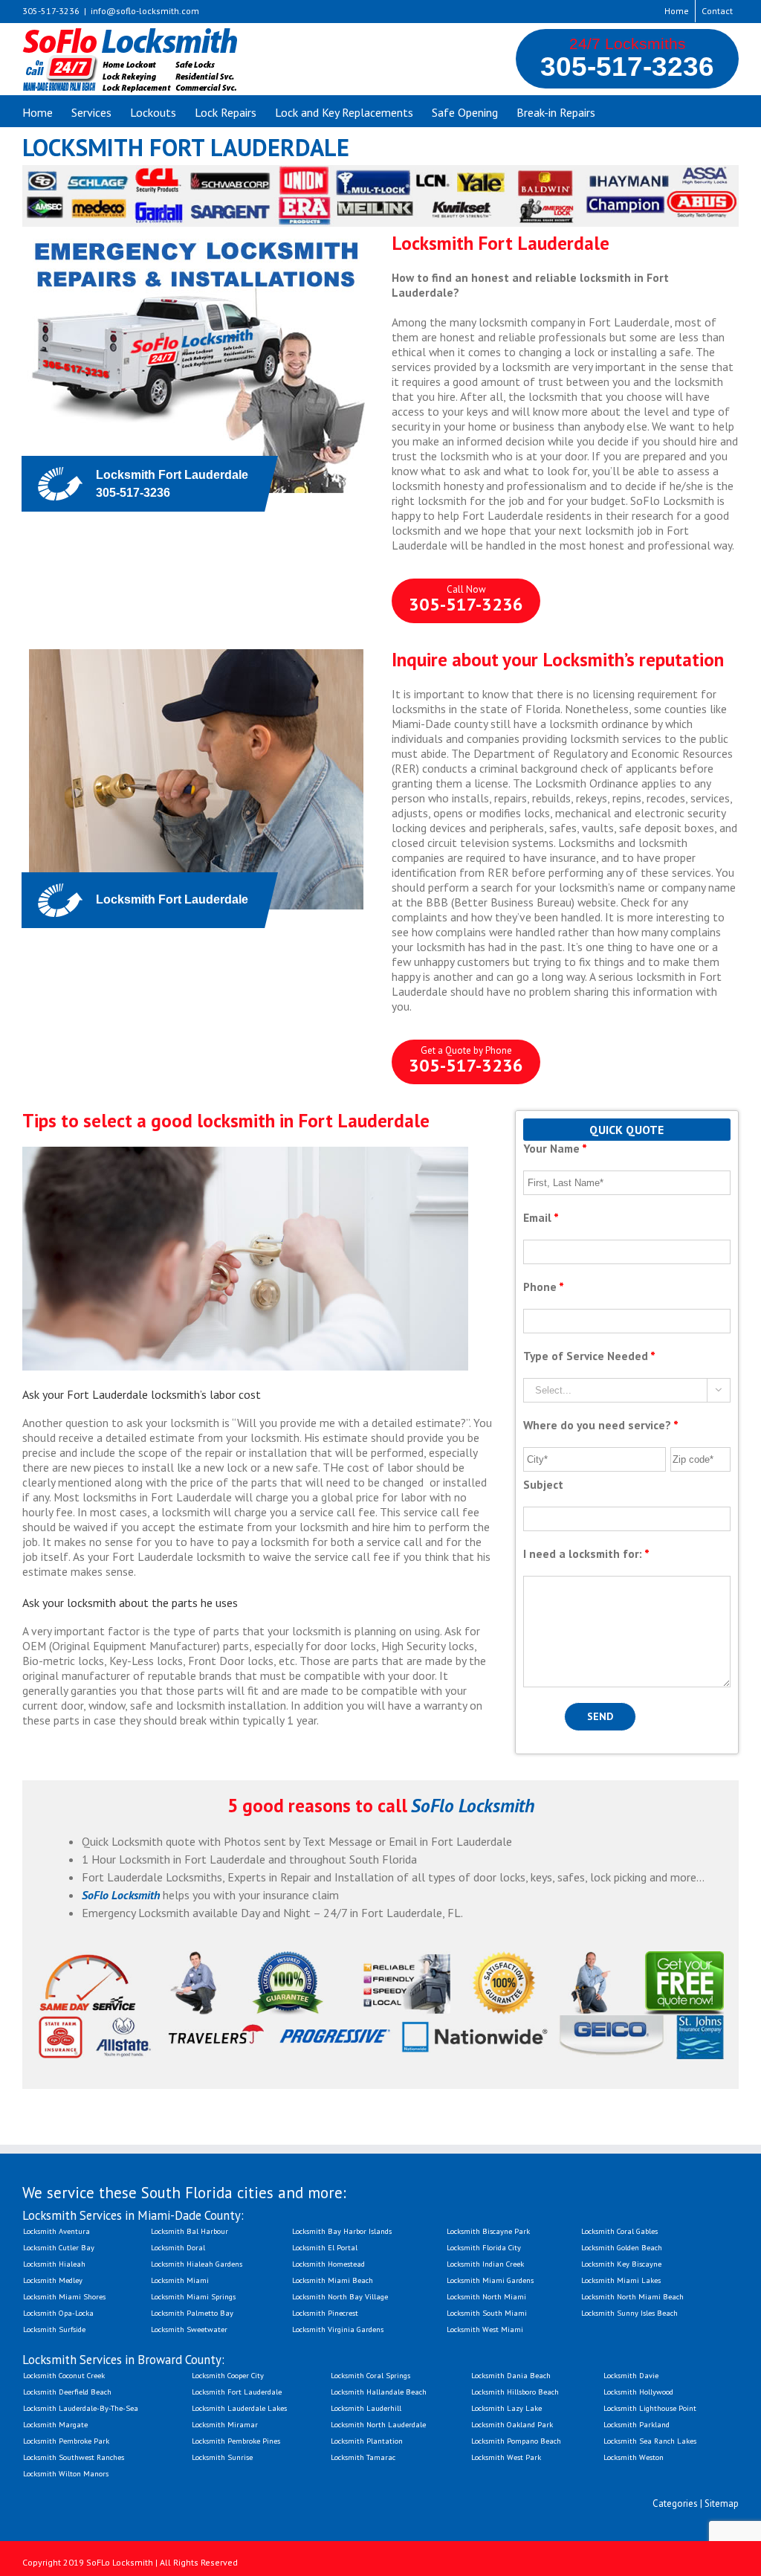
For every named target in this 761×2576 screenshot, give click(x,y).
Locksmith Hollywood (638, 2392)
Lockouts (153, 112)
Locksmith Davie (631, 2375)
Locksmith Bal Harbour (190, 2231)
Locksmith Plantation (367, 2441)
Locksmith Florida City (484, 2247)
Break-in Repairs (556, 112)
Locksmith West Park (506, 2457)
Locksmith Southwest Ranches (74, 2457)
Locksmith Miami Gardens (490, 2280)
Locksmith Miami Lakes (621, 2280)
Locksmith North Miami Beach (632, 2296)
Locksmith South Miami (487, 2313)
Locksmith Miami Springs (193, 2296)
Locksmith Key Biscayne (621, 2264)
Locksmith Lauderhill (366, 2408)
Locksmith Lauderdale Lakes (239, 2408)
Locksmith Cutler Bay (59, 2247)
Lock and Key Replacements (344, 112)
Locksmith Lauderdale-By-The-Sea (81, 2408)
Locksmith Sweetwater (189, 2329)
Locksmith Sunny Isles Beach (629, 2313)
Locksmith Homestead (328, 2264)
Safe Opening (465, 112)
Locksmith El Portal (325, 2247)
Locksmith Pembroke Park (66, 2441)
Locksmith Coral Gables (619, 2231)
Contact (717, 11)
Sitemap (722, 2503)
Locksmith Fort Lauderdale (237, 2392)
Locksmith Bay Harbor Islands (342, 2231)
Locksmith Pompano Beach (516, 2441)
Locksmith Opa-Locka (58, 2313)
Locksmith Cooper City (228, 2375)
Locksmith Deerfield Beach (67, 2392)
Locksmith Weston (634, 2457)
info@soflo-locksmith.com (145, 11)
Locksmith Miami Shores (64, 2296)
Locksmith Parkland (637, 2424)
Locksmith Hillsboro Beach (515, 2392)
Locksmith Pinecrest (325, 2313)
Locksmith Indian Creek (485, 2264)
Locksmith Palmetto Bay (192, 2313)
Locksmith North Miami (486, 2296)
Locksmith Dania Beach (511, 2375)
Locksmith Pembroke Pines (236, 2441)
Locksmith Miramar (225, 2424)
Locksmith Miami (180, 2280)
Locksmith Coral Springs (370, 2375)
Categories (675, 2503)
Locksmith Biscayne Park (488, 2231)
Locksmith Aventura (56, 2231)
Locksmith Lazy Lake (506, 2408)
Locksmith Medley (53, 2280)
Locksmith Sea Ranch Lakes (650, 2441)
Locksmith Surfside (54, 2329)
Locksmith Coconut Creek (64, 2375)
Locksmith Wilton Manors (66, 2473)
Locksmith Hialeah (54, 2264)
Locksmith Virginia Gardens (338, 2329)
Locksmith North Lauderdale (378, 2424)
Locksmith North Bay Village (340, 2296)
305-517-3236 (627, 66)
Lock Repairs (226, 112)
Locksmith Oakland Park (512, 2424)
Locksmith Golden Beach (622, 2247)
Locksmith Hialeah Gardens (197, 2264)
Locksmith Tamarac (363, 2457)
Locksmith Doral (178, 2247)
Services (91, 112)
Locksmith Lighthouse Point (650, 2408)
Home (677, 11)
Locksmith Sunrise (222, 2457)
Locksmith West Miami (485, 2329)
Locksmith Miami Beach (333, 2280)
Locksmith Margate (55, 2424)
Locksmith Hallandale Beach (379, 2392)
